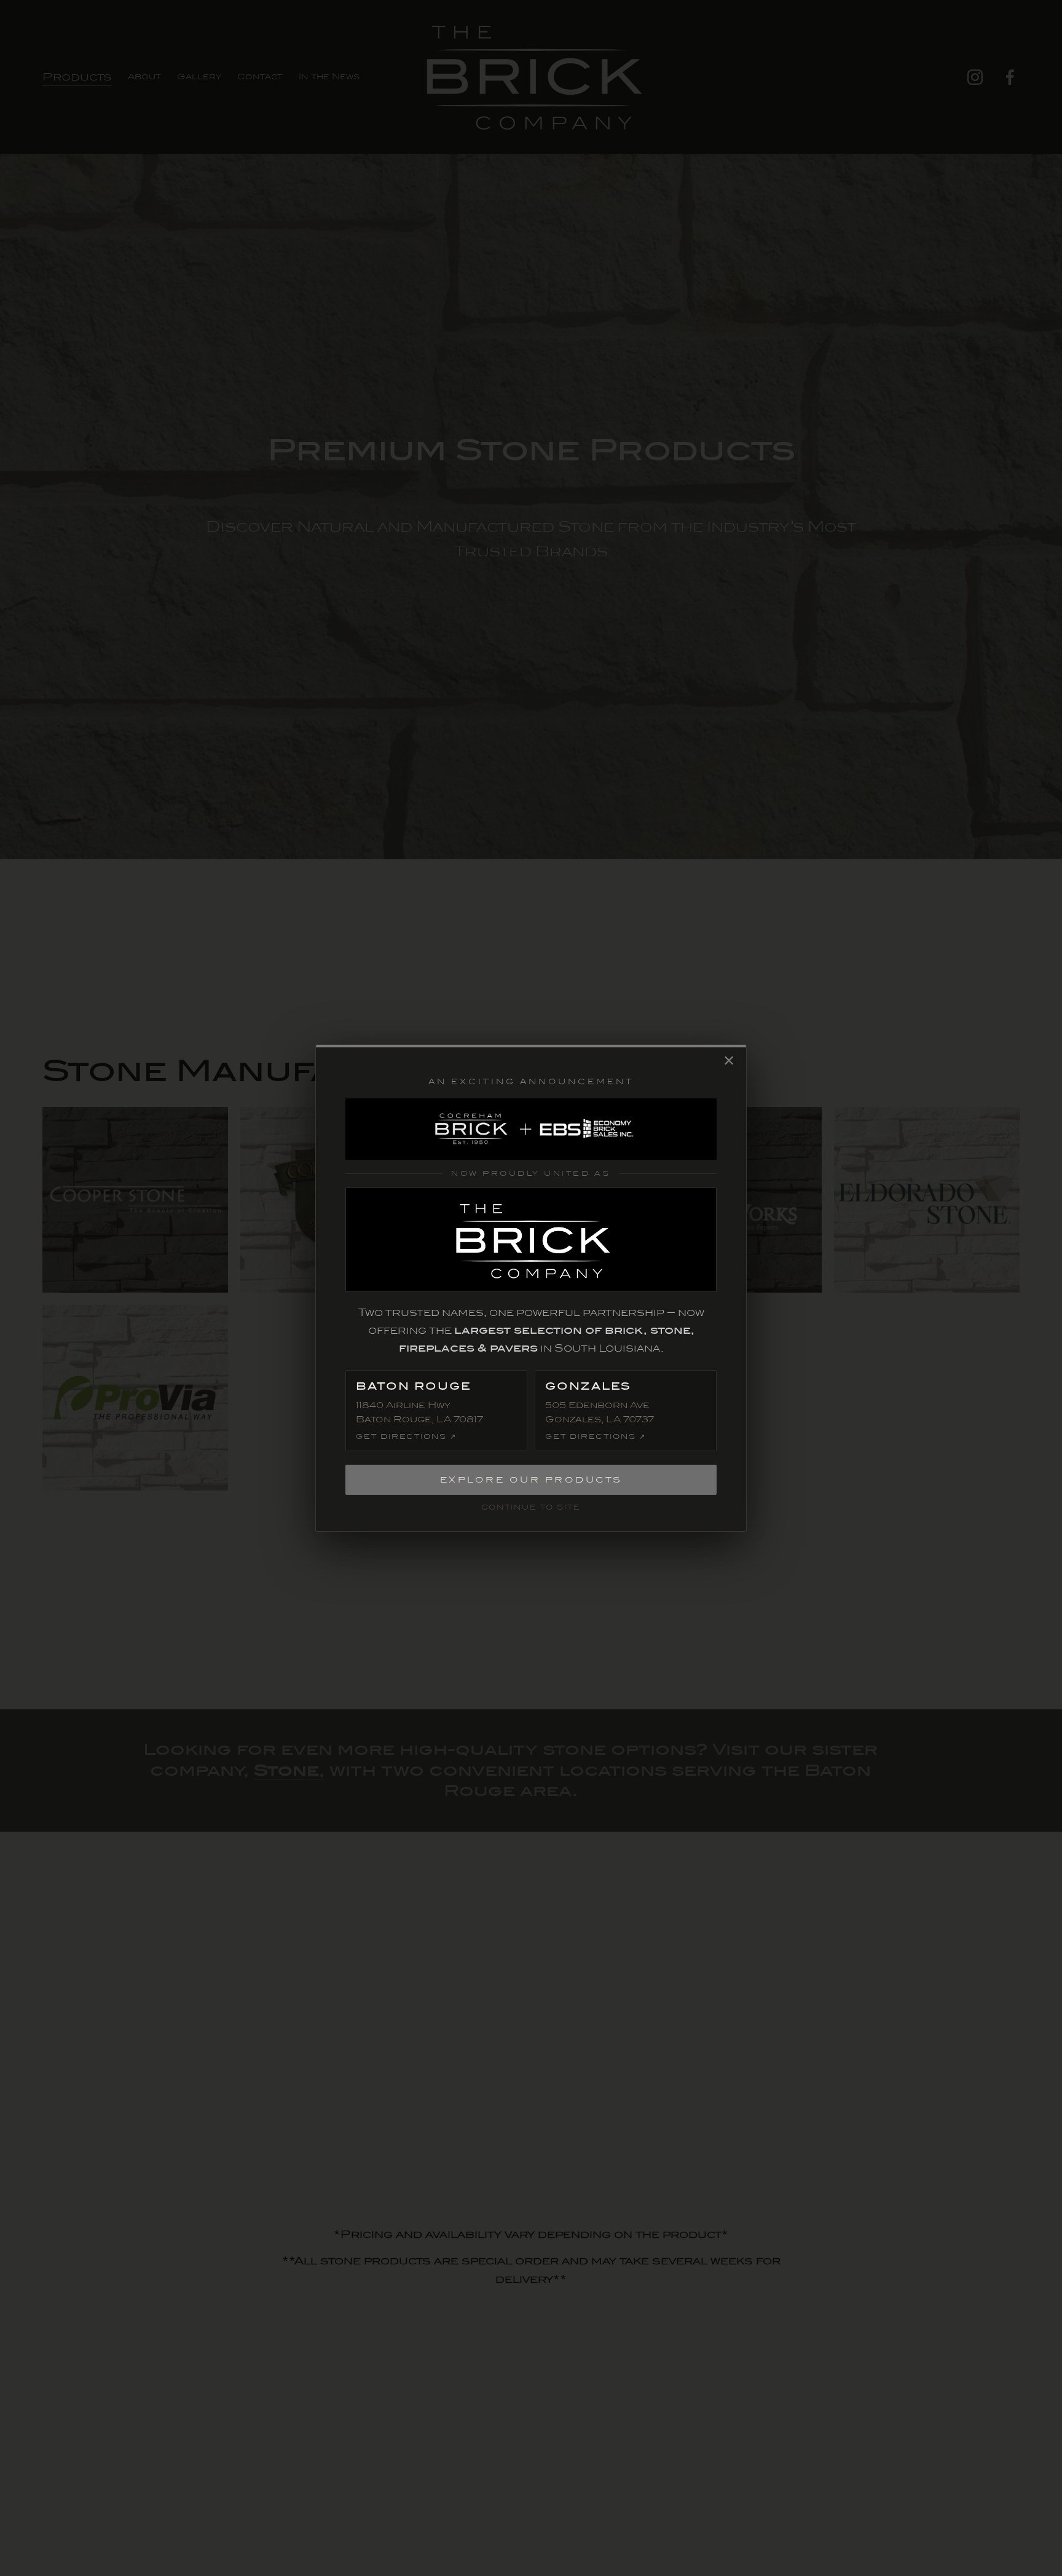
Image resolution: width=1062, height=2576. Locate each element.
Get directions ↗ (406, 1437)
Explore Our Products (531, 1480)
